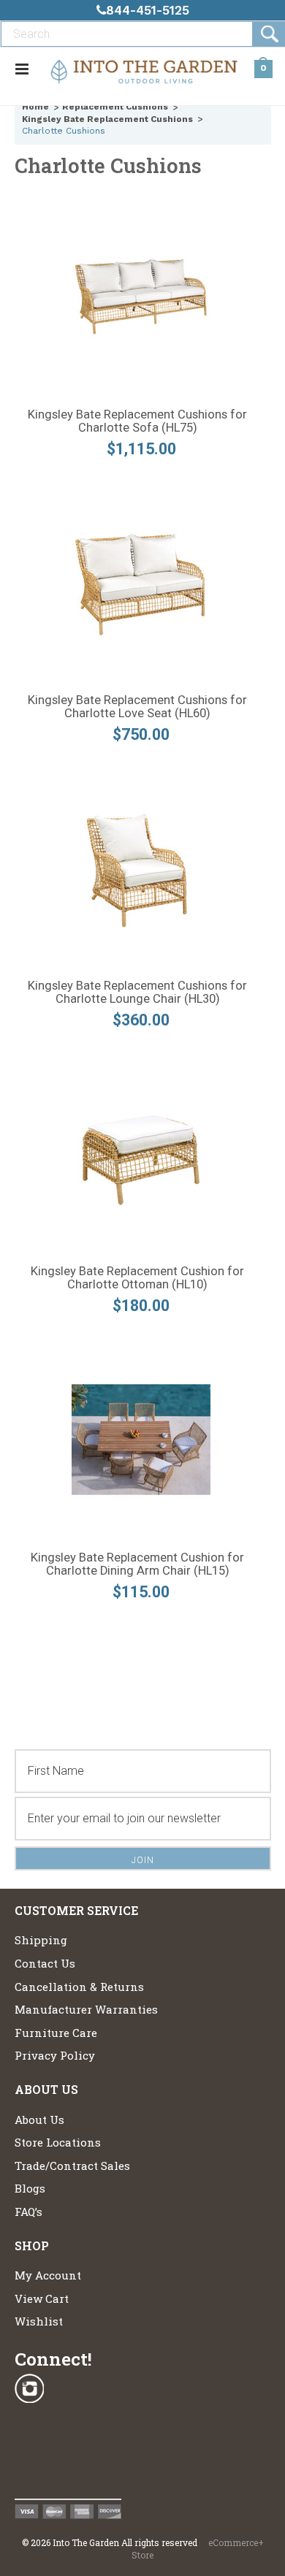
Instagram (29, 2389)
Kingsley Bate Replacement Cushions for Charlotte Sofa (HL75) (137, 421)
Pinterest (29, 2465)
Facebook (29, 2427)
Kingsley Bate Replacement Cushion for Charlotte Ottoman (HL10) (137, 1278)
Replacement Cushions (115, 107)
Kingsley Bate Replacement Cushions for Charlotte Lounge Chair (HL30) (137, 993)
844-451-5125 (148, 10)
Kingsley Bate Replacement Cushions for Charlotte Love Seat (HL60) (137, 707)
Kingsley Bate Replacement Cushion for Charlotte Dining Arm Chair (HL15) (137, 1564)
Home (35, 107)
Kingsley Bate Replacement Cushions (107, 119)
